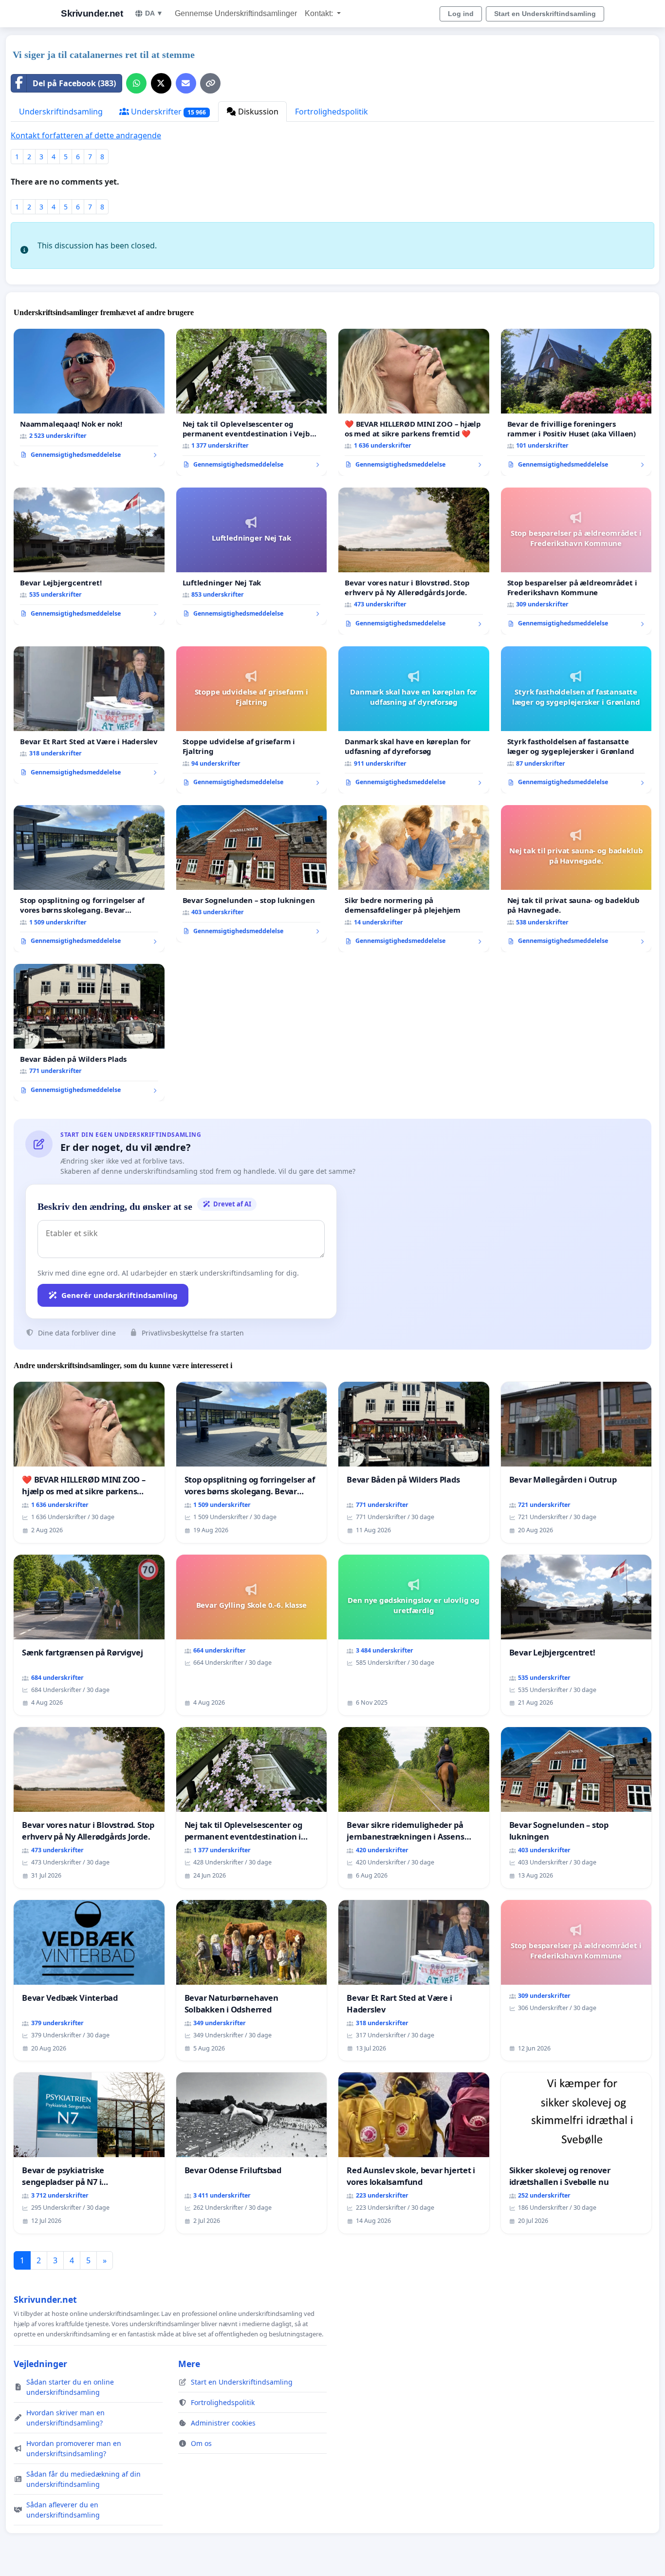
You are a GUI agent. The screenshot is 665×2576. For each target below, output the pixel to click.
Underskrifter (167, 112)
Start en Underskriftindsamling (545, 14)
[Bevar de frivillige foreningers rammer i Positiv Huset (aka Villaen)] (576, 402)
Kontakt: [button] (320, 13)
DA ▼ (154, 13)
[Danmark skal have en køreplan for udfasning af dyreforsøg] (414, 720)
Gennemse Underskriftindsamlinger (236, 13)
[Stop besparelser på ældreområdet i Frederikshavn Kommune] (576, 561)
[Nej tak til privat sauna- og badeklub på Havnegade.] (576, 879)
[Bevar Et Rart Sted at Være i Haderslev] (89, 715)
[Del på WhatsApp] (136, 83)
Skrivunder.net (92, 13)
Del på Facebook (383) (74, 83)
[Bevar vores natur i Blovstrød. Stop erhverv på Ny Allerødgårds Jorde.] (414, 561)
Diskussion (257, 112)
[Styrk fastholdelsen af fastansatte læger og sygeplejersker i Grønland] (576, 720)
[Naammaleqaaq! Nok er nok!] (89, 397)
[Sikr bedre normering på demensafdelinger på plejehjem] (414, 879)
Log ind (461, 14)
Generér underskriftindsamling (120, 1295)
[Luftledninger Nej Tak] (252, 556)
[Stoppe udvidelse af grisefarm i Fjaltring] (252, 720)
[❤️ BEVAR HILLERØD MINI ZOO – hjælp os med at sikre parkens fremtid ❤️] (414, 402)
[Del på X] (161, 83)
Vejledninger (40, 2364)
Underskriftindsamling (61, 112)
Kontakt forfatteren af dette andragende (86, 135)
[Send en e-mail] (186, 83)
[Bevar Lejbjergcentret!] (89, 556)
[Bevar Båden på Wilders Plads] (89, 1033)
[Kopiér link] (210, 83)
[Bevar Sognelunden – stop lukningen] (252, 874)
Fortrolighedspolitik (332, 112)
